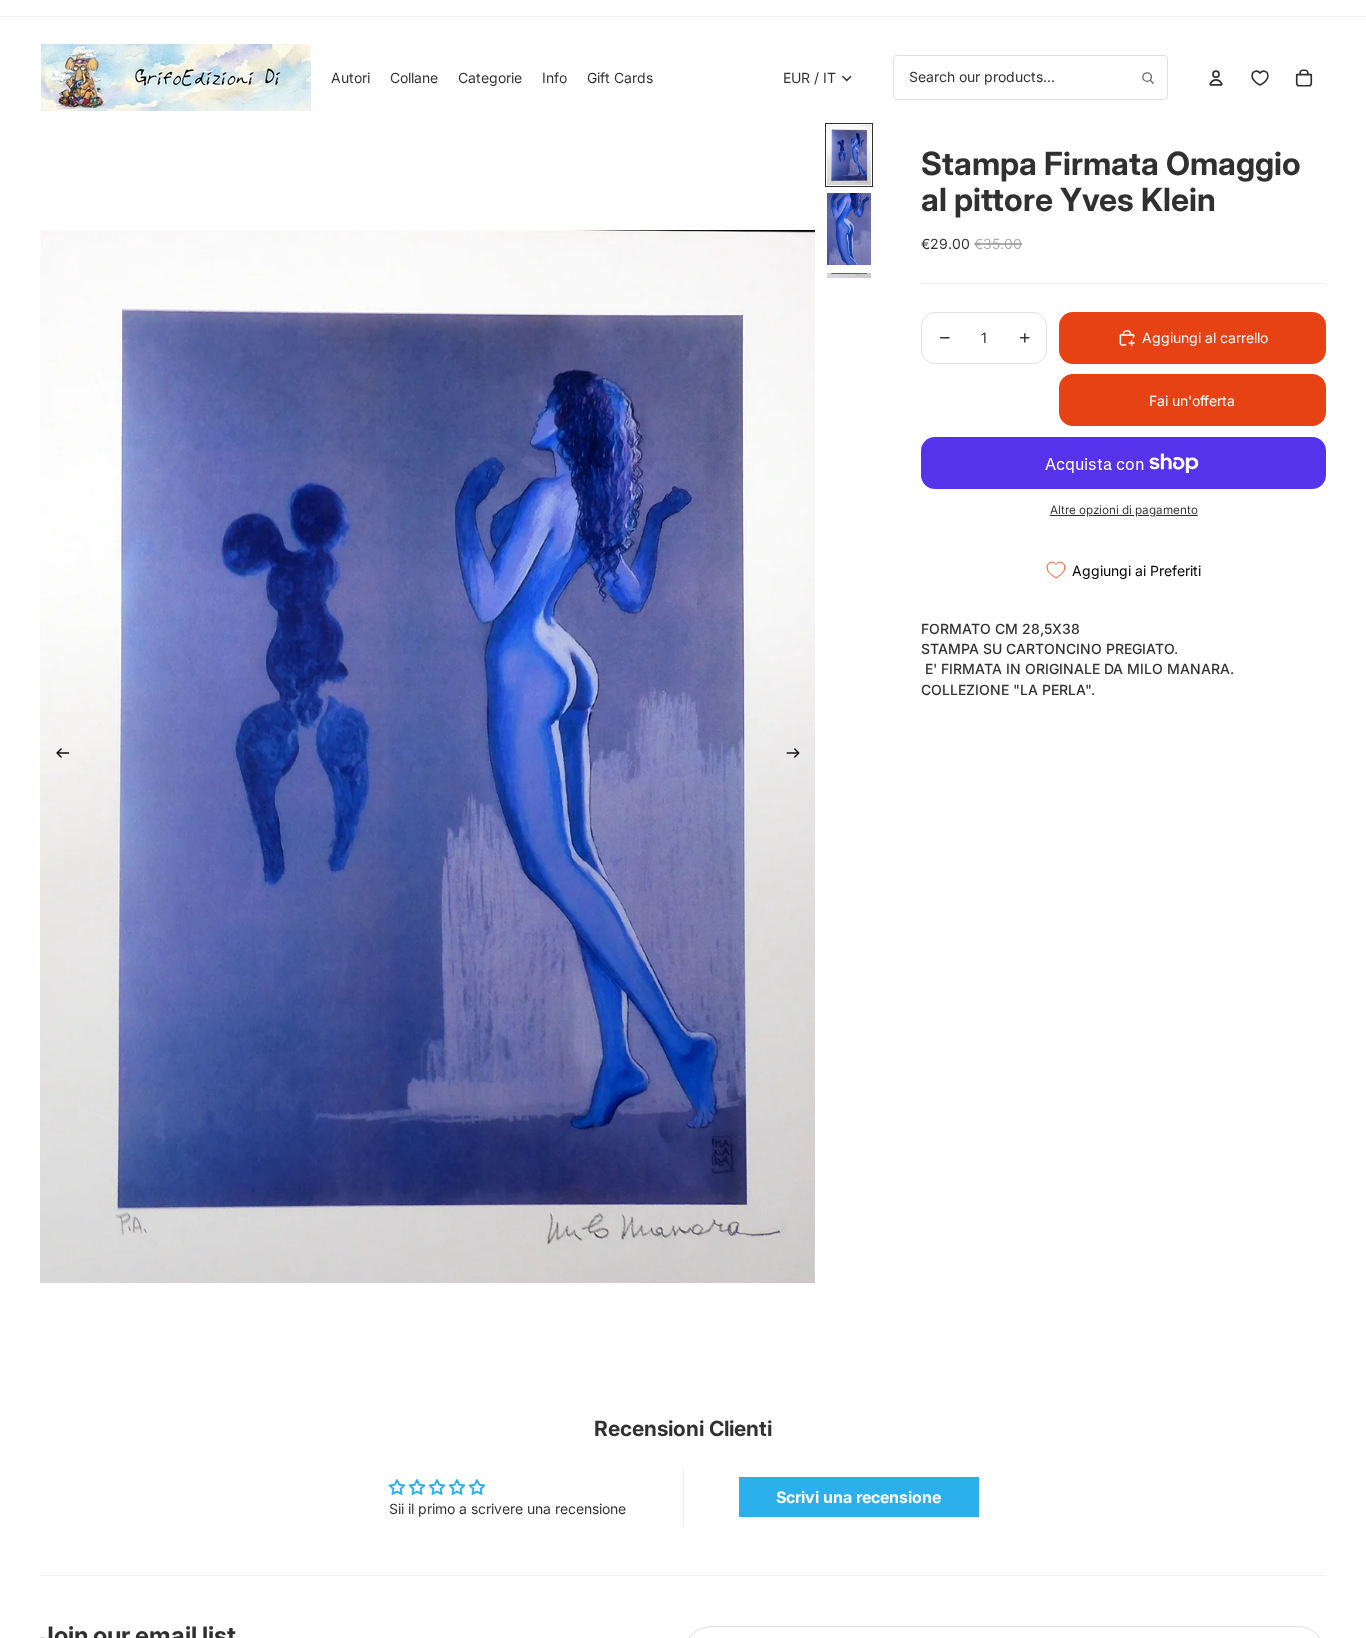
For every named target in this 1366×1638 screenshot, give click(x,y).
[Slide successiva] (799, 756)
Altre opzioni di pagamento (1124, 510)
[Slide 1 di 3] (849, 155)
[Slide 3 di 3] (849, 275)
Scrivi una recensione (858, 1497)
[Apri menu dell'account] (1216, 78)
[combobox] (1030, 77)
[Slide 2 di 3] (849, 229)
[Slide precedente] (56, 756)
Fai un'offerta (1192, 400)
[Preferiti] (1260, 78)
